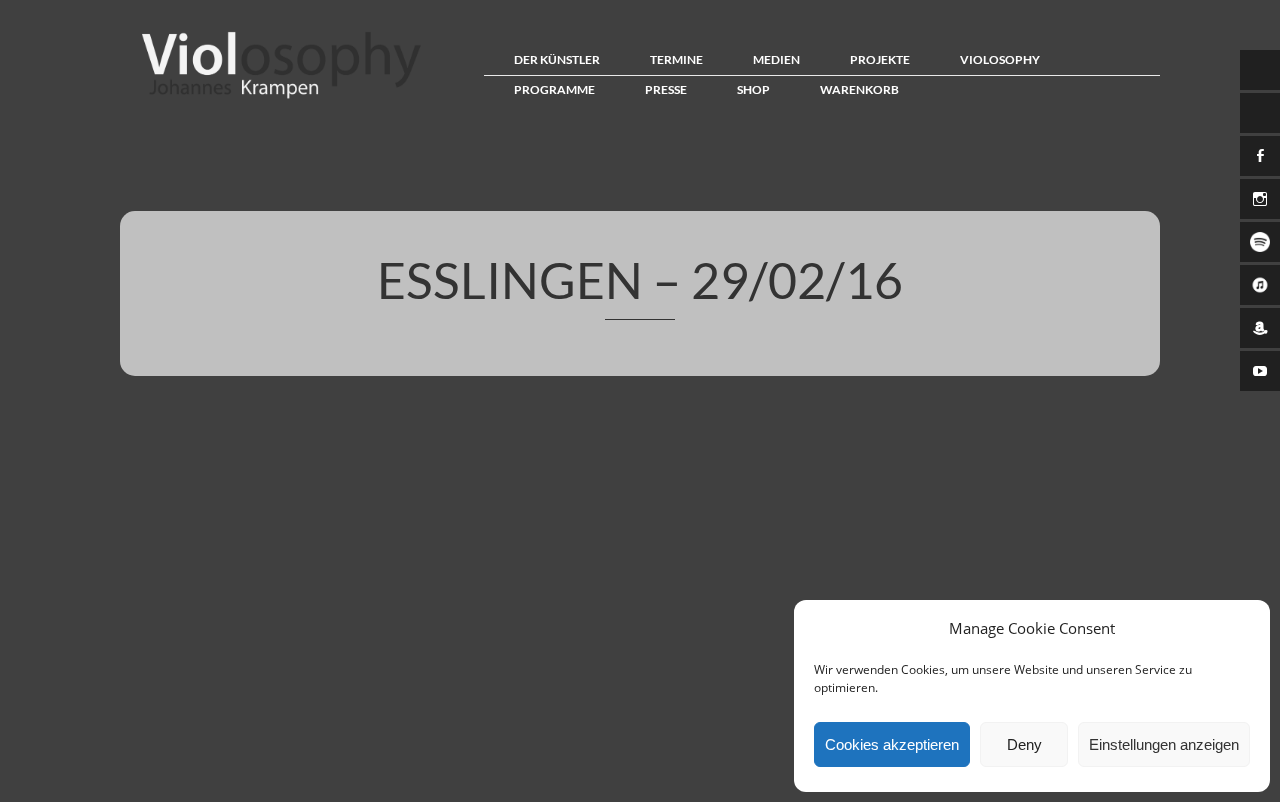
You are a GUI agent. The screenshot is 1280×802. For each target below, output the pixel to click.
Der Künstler (557, 59)
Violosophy (1000, 59)
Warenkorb (859, 89)
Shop (753, 89)
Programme (554, 89)
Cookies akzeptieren (892, 744)
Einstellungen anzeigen (1164, 744)
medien (776, 59)
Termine (676, 59)
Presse (666, 89)
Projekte (880, 59)
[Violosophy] (276, 98)
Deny (1024, 744)
